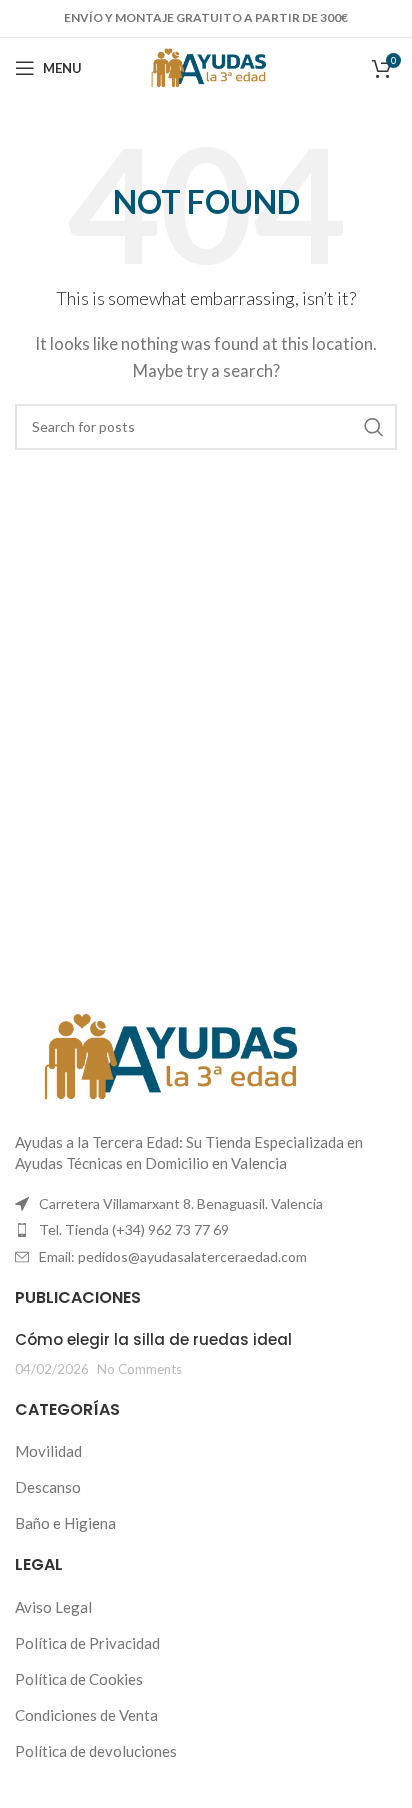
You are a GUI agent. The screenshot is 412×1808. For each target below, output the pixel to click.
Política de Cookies (79, 1679)
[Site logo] (206, 66)
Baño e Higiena (65, 1523)
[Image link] (165, 1055)
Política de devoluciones (96, 1751)
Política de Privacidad (87, 1643)
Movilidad (48, 1451)
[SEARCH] (374, 427)
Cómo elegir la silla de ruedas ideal (153, 1339)
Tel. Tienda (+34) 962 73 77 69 (134, 1229)
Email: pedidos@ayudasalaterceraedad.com (173, 1256)
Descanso (48, 1487)
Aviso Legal (53, 1607)
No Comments (139, 1369)
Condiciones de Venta (86, 1715)
